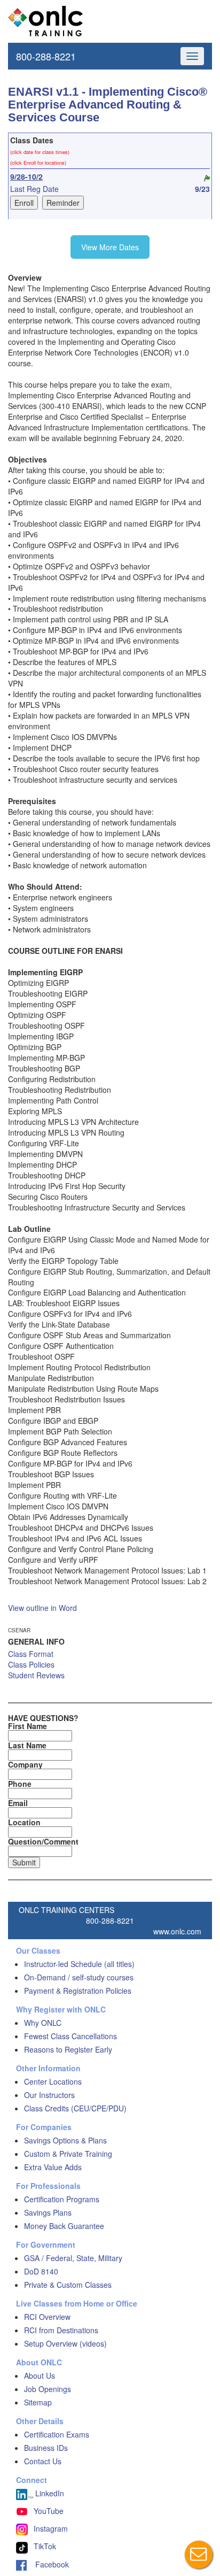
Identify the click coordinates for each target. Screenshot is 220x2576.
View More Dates (110, 247)
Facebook (48, 2564)
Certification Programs (62, 2199)
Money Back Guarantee (64, 2226)
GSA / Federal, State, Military (73, 2258)
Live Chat (199, 2555)
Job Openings (48, 2389)
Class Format (31, 1654)
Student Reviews (36, 1675)
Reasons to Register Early (68, 2049)
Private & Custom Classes (68, 2285)
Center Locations (53, 2081)
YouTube (49, 2511)
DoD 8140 (41, 2271)
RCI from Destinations (61, 2330)
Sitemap (38, 2402)
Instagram (51, 2528)
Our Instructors (49, 2095)
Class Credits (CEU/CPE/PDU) (75, 2108)
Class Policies (31, 1664)
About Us (40, 2376)
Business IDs (46, 2448)
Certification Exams (57, 2434)
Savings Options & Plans (65, 2140)
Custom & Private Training (68, 2154)
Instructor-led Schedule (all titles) (79, 1964)
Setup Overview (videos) (65, 2343)
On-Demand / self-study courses (79, 1977)
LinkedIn (49, 2493)
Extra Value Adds (53, 2167)
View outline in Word (42, 1608)
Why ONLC (43, 2023)
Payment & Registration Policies (78, 1991)
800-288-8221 (46, 56)
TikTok (45, 2546)
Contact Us (43, 2461)
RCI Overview (47, 2317)
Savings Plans (48, 2212)
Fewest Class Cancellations (70, 2036)
